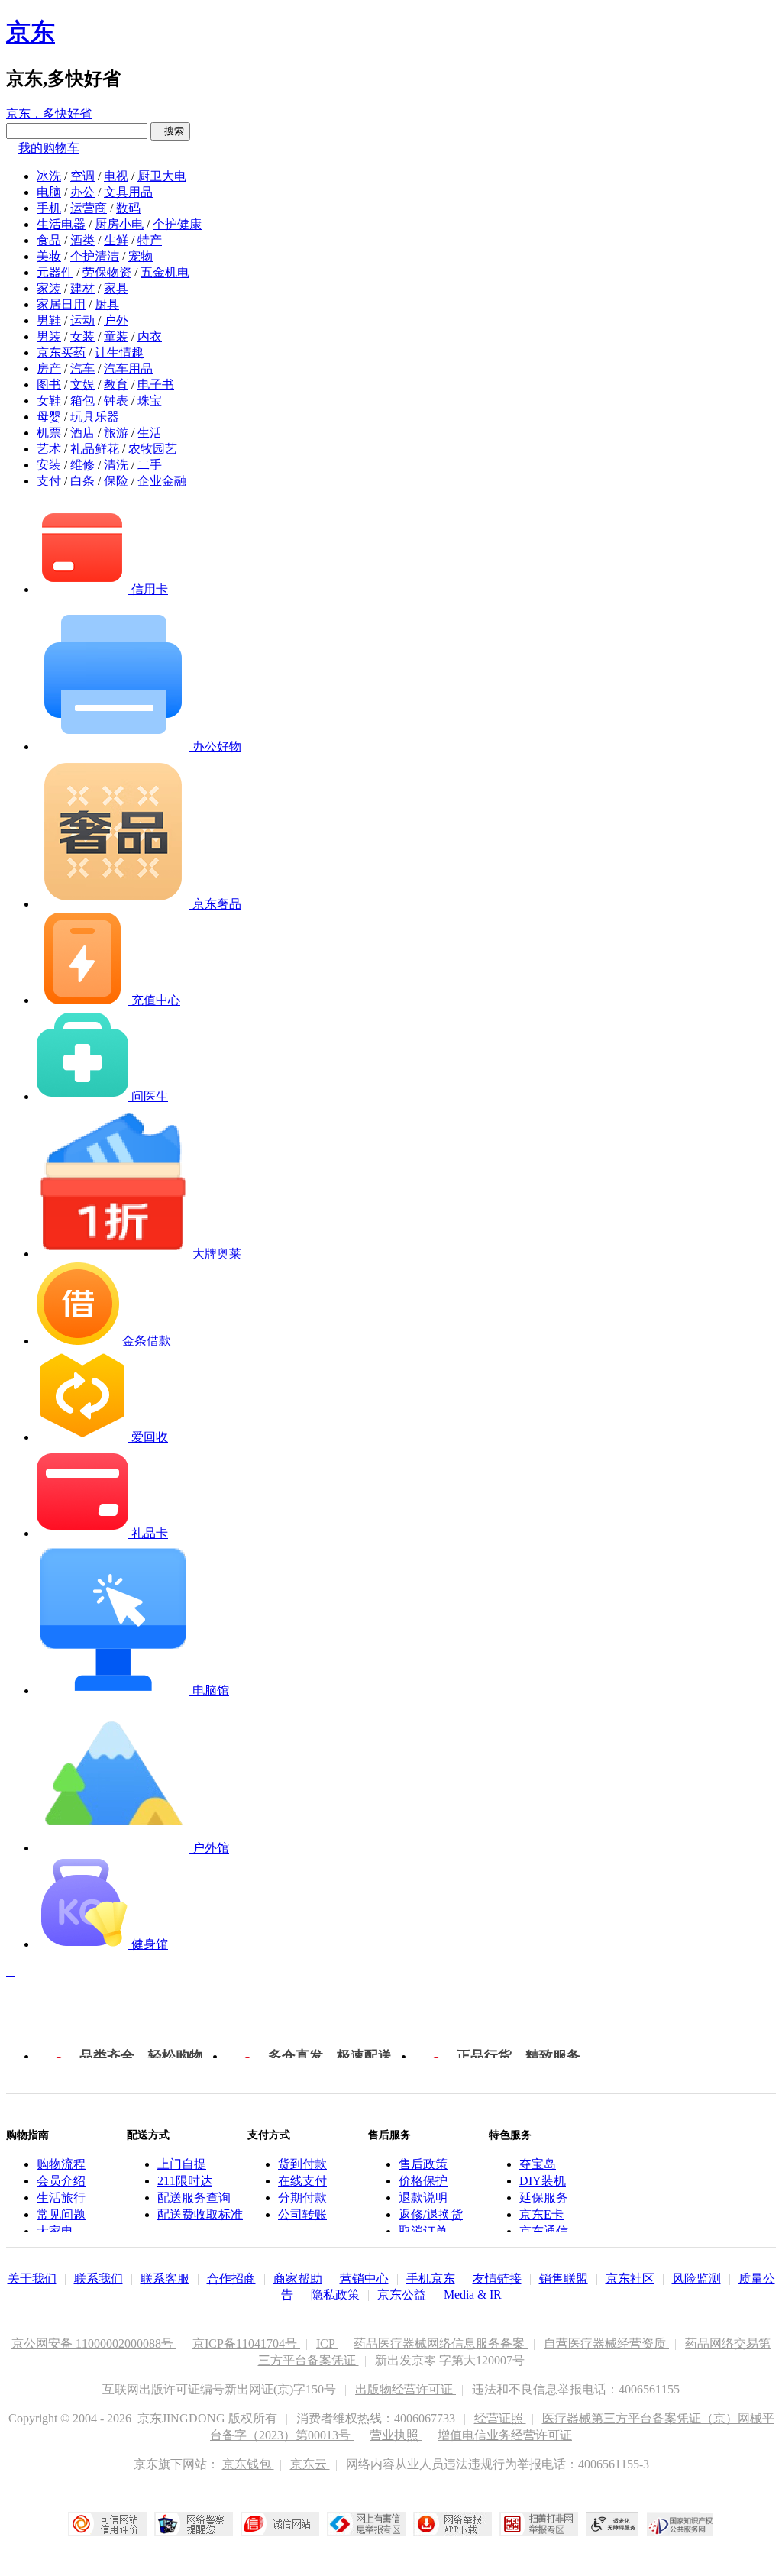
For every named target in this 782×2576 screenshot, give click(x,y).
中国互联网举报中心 (366, 2524)
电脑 (49, 192)
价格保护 (423, 2181)
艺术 (49, 449)
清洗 (116, 465)
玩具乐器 (95, 417)
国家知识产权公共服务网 (680, 2524)
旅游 (116, 433)
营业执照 (396, 2435)
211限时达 (185, 2181)
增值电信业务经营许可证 (505, 2435)
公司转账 (302, 2214)
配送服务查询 (194, 2198)
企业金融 (162, 481)
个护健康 (177, 224)
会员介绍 (61, 2181)
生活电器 (61, 224)
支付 (49, 481)
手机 (49, 208)
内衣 (150, 336)
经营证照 (500, 2418)
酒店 (82, 433)
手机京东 (431, 2279)
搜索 (170, 131)
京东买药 (61, 352)
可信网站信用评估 (107, 2524)
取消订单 (423, 2231)
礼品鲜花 (95, 449)
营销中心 (364, 2279)
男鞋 (49, 320)
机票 (49, 433)
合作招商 (231, 2279)
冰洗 (49, 176)
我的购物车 (49, 148)
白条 (82, 481)
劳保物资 (107, 272)
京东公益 (402, 2295)
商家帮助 (298, 2279)
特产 (150, 240)
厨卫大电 (162, 176)
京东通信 (544, 2231)
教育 (116, 385)
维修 (82, 465)
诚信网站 (280, 2524)
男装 (49, 336)
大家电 (55, 2231)
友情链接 (497, 2279)
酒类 (82, 240)
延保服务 (544, 2198)
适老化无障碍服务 (612, 2524)
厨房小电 (119, 224)
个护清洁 (95, 256)
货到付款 (302, 2164)
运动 (82, 320)
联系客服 (165, 2279)
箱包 (82, 401)
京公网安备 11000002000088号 (94, 2343)
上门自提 (182, 2164)
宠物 (141, 256)
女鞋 (49, 401)
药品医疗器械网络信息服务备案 (441, 2343)
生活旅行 (61, 2198)
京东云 (310, 2464)
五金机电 (165, 272)
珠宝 (150, 401)
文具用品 (128, 192)
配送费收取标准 (200, 2214)
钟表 (116, 401)
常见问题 (61, 2214)
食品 (49, 240)
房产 (49, 368)
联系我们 (99, 2279)
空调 (82, 176)
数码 (128, 208)
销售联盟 (564, 2279)
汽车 (82, 368)
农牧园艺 (153, 449)
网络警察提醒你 (194, 2524)
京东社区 (630, 2279)
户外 (116, 320)
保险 (116, 481)
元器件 (55, 272)
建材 (82, 288)
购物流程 (61, 2164)
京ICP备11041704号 (246, 2343)
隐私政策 (335, 2295)
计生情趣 (119, 352)
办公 (82, 192)
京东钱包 (248, 2464)
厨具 (107, 304)
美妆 (49, 256)
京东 (31, 32)
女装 (82, 336)
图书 (49, 385)
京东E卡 (541, 2214)
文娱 (82, 385)
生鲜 (116, 240)
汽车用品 (128, 368)
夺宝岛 (538, 2164)
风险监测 (696, 2279)
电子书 (156, 385)
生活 (150, 433)
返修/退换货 (431, 2214)
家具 (116, 288)
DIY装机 (543, 2181)
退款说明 (423, 2198)
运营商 (89, 208)
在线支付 (302, 2181)
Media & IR (473, 2295)
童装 (116, 336)
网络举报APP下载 (452, 2524)
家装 (49, 288)
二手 (150, 465)
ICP (327, 2343)
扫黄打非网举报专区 (539, 2524)
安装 (49, 465)
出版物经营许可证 (406, 2389)
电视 (116, 176)
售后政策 (423, 2164)
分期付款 (302, 2198)
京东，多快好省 (49, 113)
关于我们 (32, 2279)
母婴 (49, 417)
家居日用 (61, 304)
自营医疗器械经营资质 (606, 2343)
